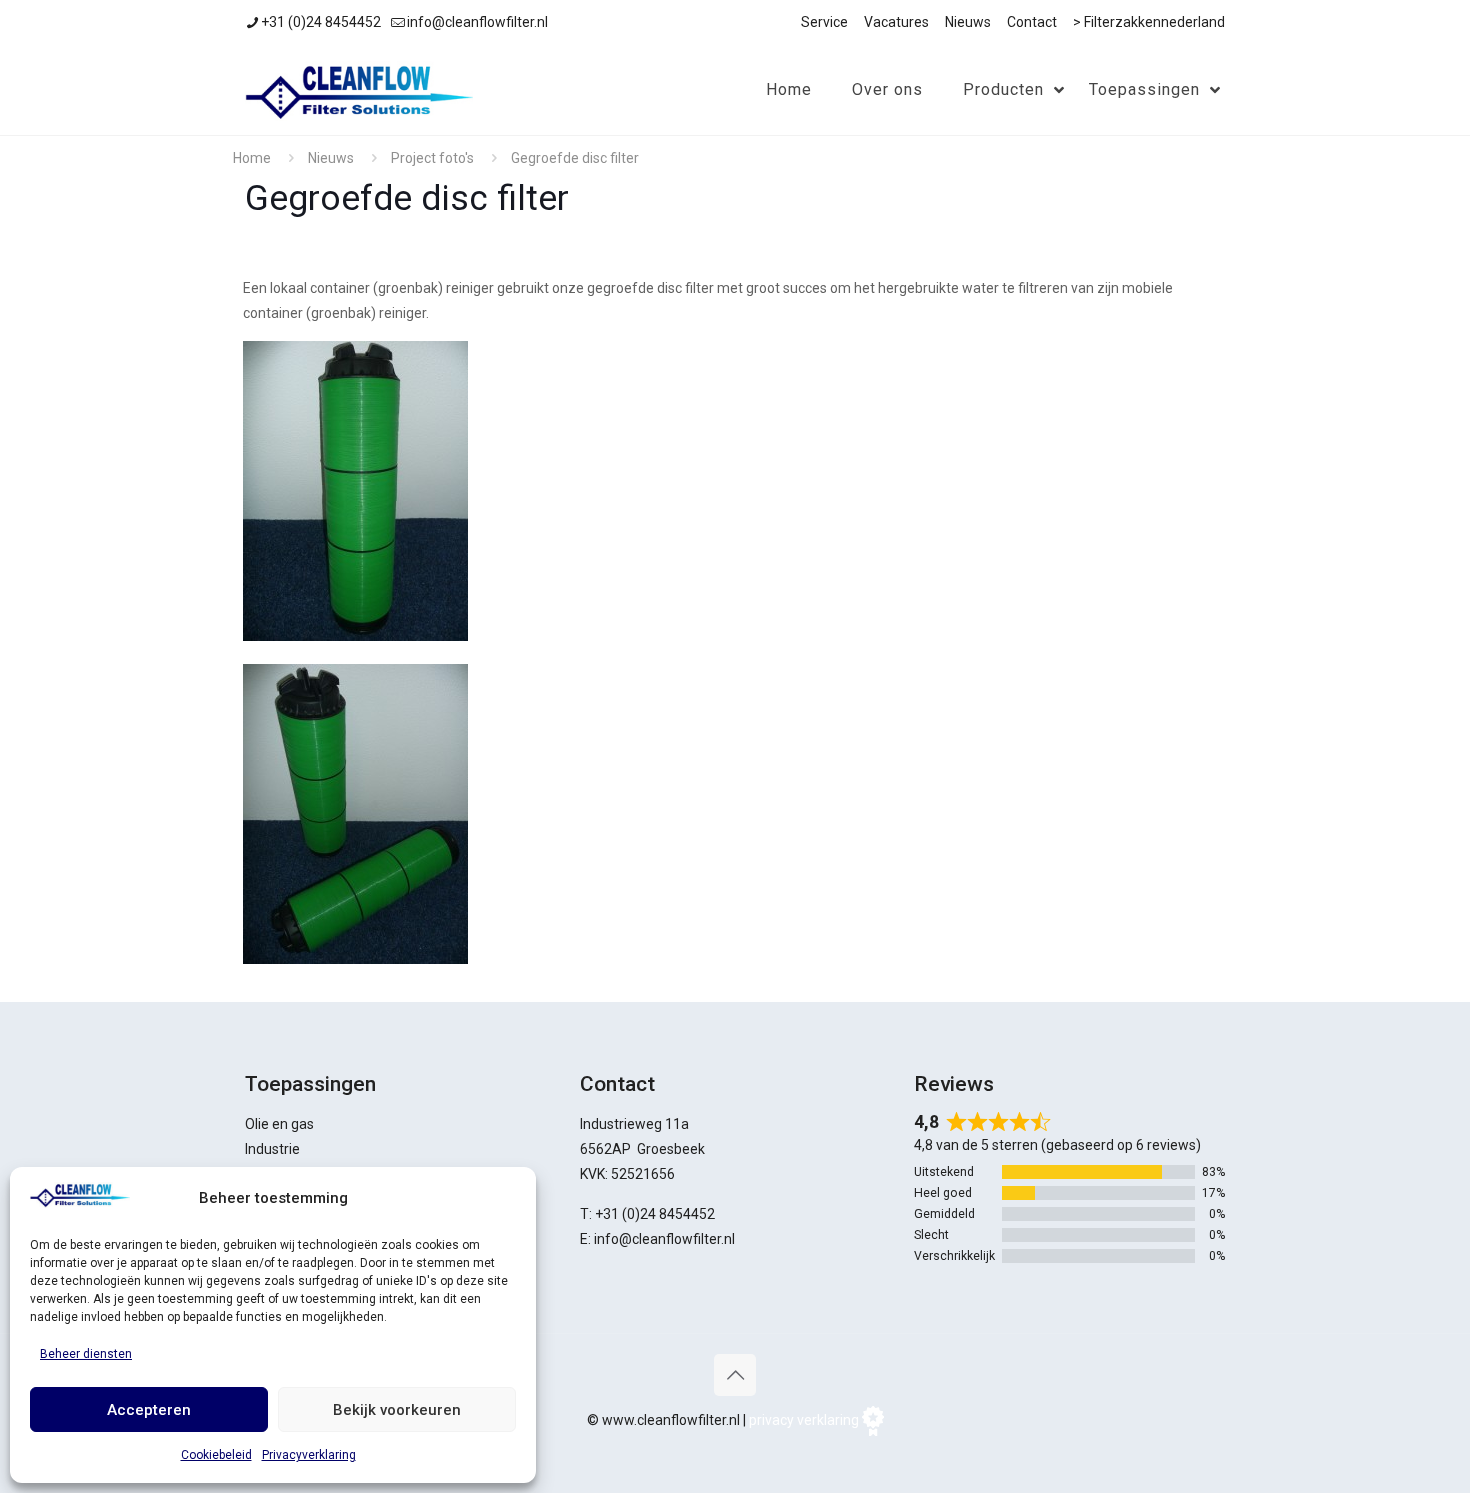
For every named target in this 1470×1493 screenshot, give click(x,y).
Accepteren (149, 1410)
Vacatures (896, 22)
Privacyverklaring (309, 1455)
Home (252, 158)
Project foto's (432, 158)
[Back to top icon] (735, 1375)
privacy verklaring (804, 1420)
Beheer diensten (86, 1354)
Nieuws (968, 22)
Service (824, 22)
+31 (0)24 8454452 (321, 22)
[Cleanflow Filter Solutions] (359, 90)
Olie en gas (279, 1124)
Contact (1032, 22)
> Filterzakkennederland (1149, 22)
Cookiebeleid (216, 1455)
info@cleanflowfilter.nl (477, 22)
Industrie (272, 1149)
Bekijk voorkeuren (397, 1410)
